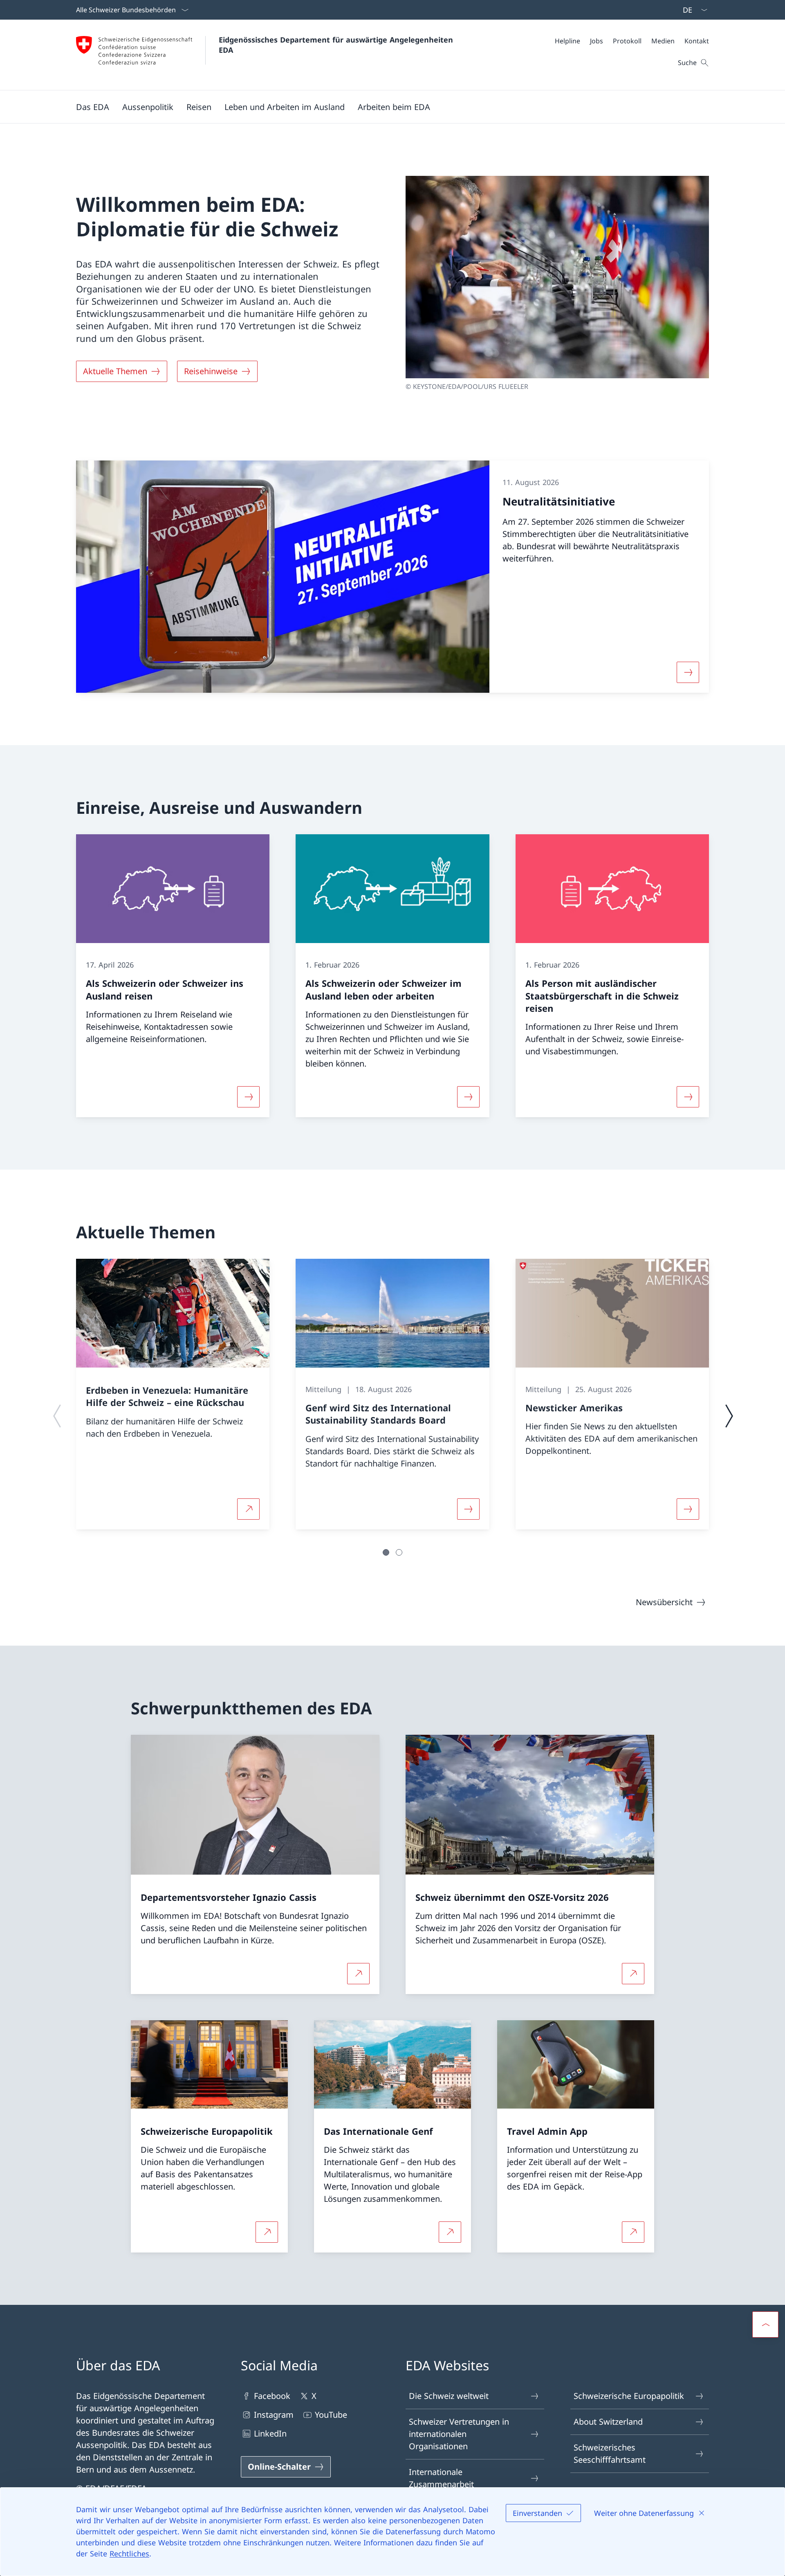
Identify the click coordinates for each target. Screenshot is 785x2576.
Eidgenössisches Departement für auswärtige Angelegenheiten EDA (337, 45)
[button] (93, 107)
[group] (173, 1394)
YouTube (331, 2415)
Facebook (272, 2396)
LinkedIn (270, 2433)
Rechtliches (129, 2554)
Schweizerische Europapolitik (629, 2396)
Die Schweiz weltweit (449, 2396)
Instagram (274, 2415)
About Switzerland (608, 2422)
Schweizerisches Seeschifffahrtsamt (610, 2454)
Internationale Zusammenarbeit (441, 2478)
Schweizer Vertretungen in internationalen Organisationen (459, 2434)
